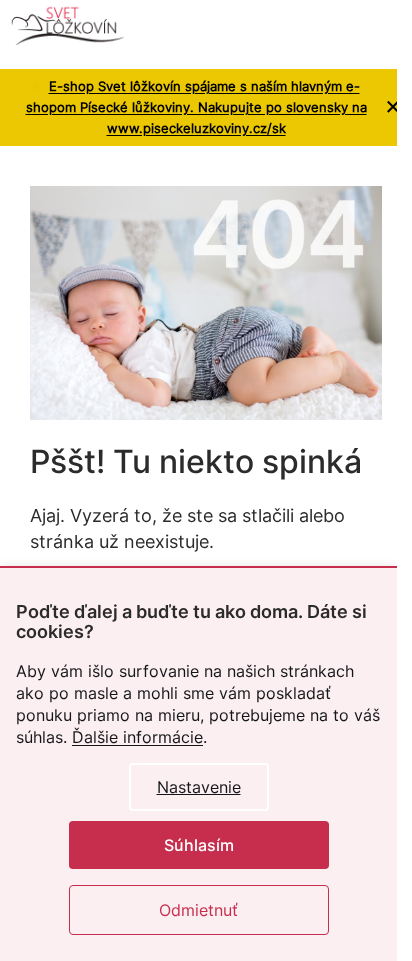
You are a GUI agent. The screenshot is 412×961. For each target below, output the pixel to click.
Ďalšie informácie (137, 737)
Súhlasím (199, 845)
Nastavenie (199, 787)
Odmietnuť (198, 910)
